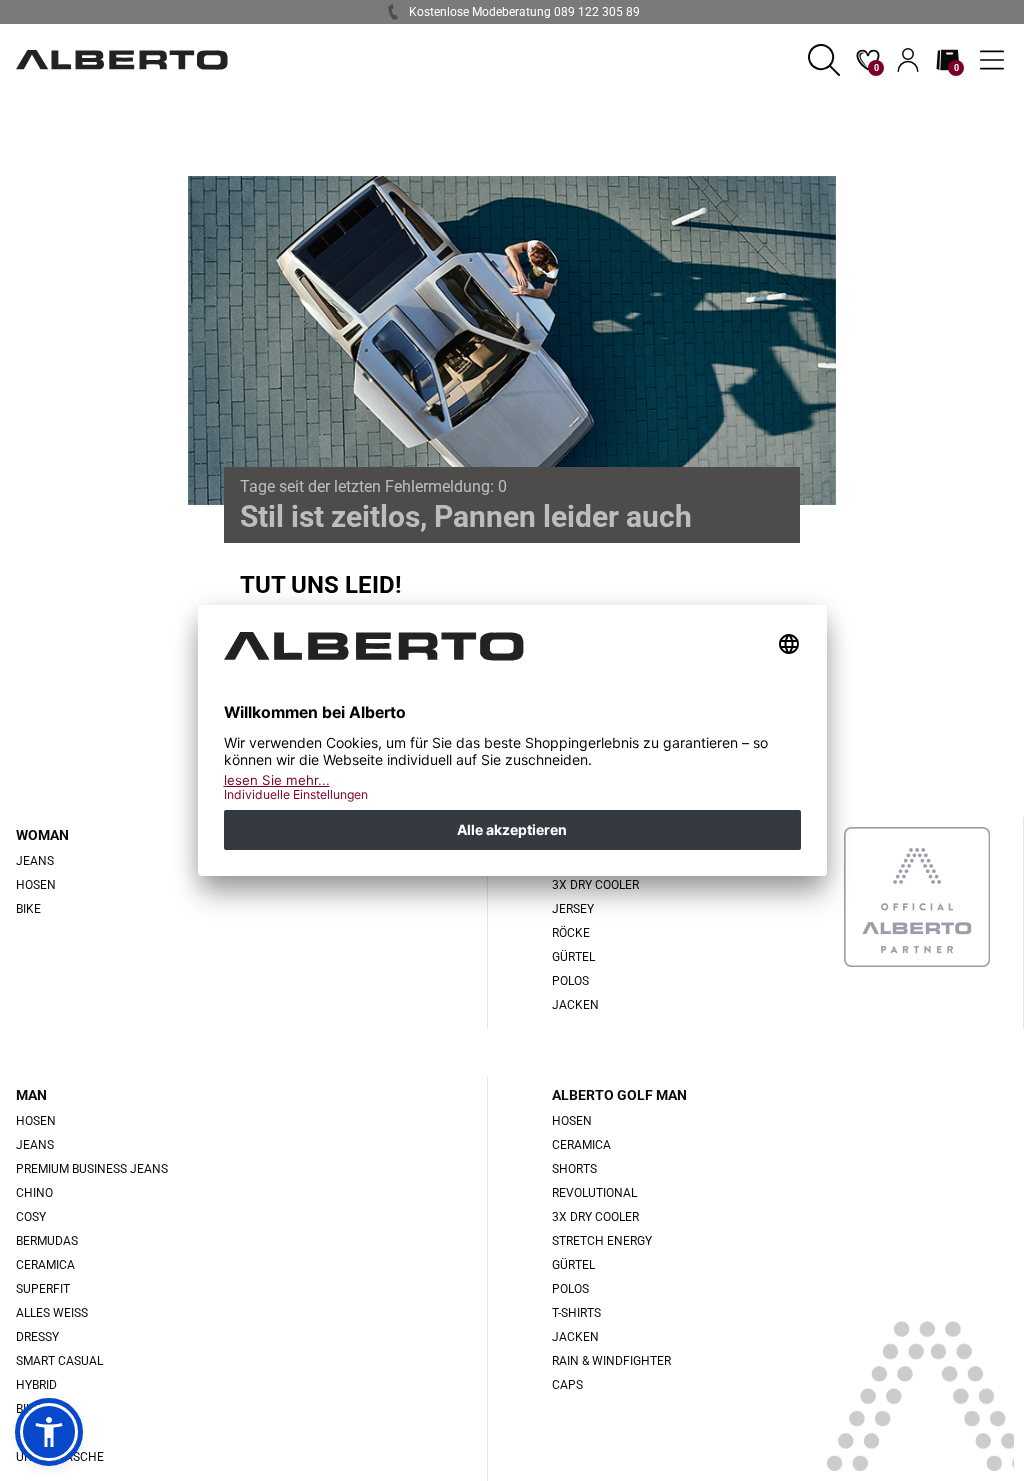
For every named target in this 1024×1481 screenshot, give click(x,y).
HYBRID (36, 1385)
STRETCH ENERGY (602, 1241)
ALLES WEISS (52, 1313)
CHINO (34, 1193)
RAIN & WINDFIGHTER (611, 1361)
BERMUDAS (47, 1241)
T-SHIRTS (576, 1313)
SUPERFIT (43, 1289)
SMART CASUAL (59, 1361)
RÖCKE (571, 933)
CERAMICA (45, 1265)
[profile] (908, 60)
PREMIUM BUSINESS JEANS (92, 1169)
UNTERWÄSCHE (60, 1457)
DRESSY (37, 1337)
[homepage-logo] (122, 60)
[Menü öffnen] (992, 60)
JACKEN (575, 1005)
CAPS (567, 1385)
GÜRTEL (573, 957)
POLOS (570, 981)
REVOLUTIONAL (594, 1193)
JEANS (35, 1145)
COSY (31, 1217)
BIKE (28, 909)
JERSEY (573, 909)
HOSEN (36, 885)
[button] (824, 60)
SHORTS (574, 1169)
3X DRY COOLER (595, 885)
